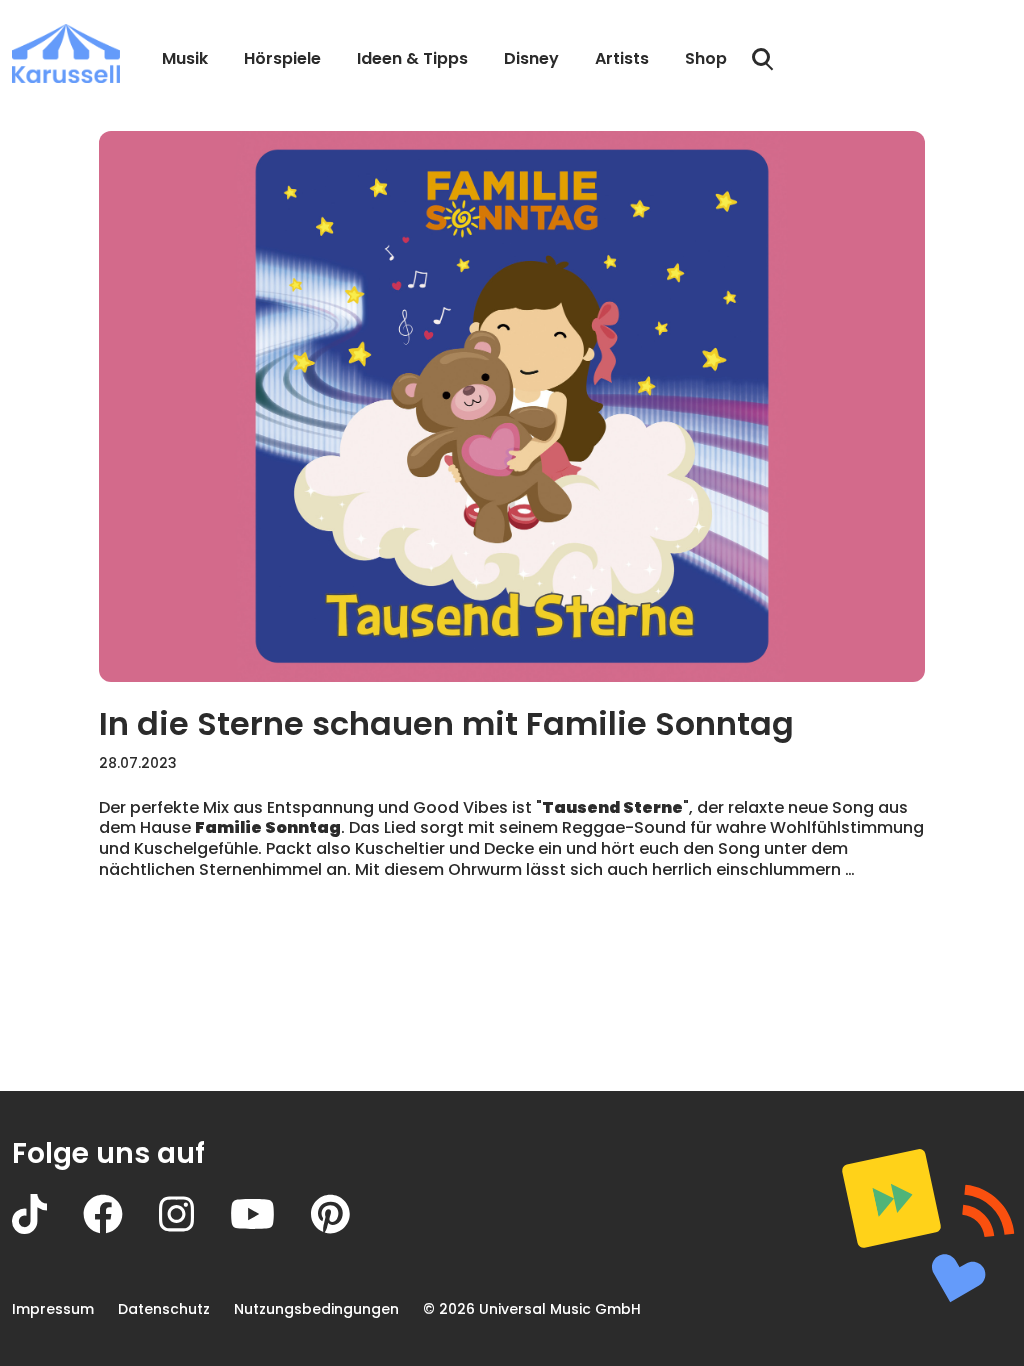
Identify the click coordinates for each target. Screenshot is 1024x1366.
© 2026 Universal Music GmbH (532, 1309)
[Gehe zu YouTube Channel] (270, 1228)
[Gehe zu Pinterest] (348, 1228)
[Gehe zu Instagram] (194, 1228)
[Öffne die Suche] (763, 60)
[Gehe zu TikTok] (47, 1228)
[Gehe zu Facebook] (121, 1228)
